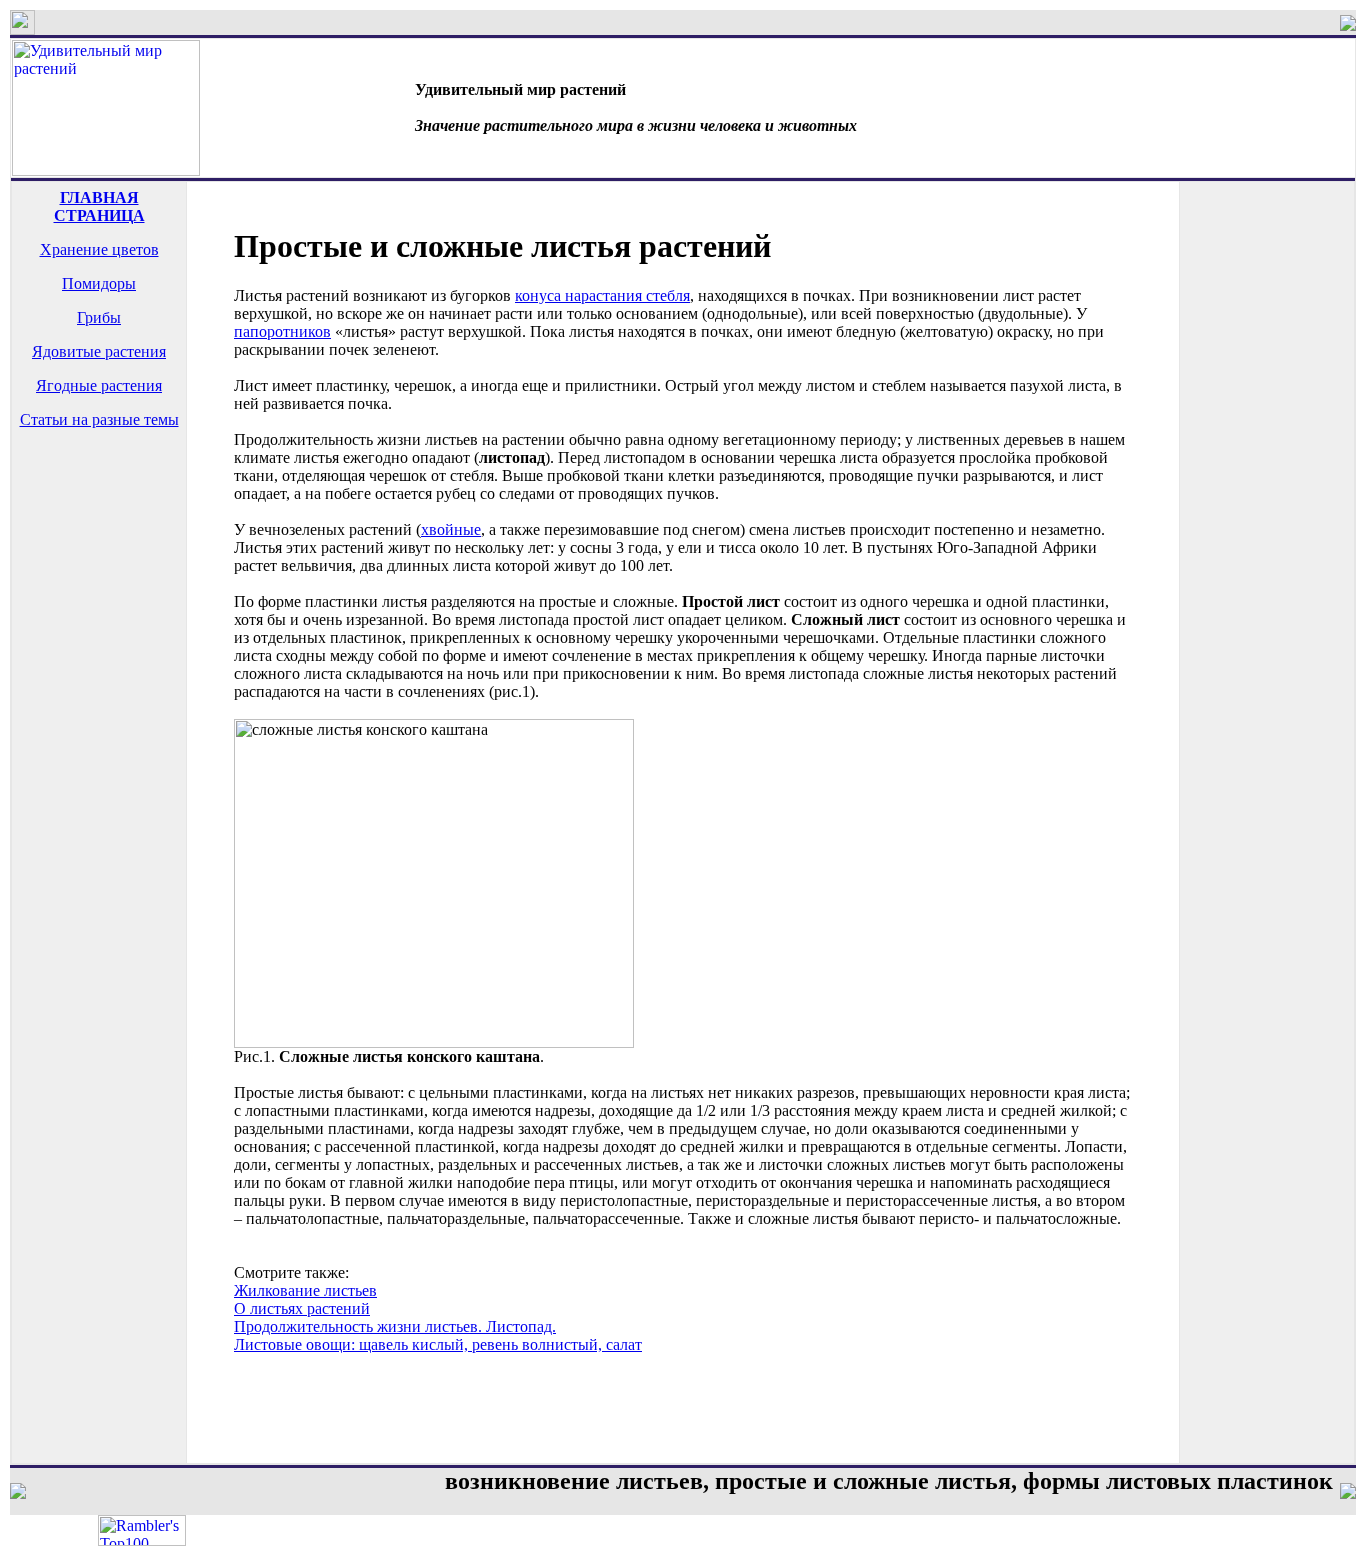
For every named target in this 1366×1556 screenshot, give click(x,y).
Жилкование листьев (305, 1290)
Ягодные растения (99, 385)
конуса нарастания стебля (602, 295)
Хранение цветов (99, 249)
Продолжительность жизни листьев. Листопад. (395, 1326)
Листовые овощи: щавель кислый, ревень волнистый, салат (438, 1344)
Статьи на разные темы (99, 419)
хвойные (451, 529)
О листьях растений (302, 1308)
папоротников (282, 331)
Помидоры (99, 283)
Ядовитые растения (99, 351)
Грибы (99, 317)
